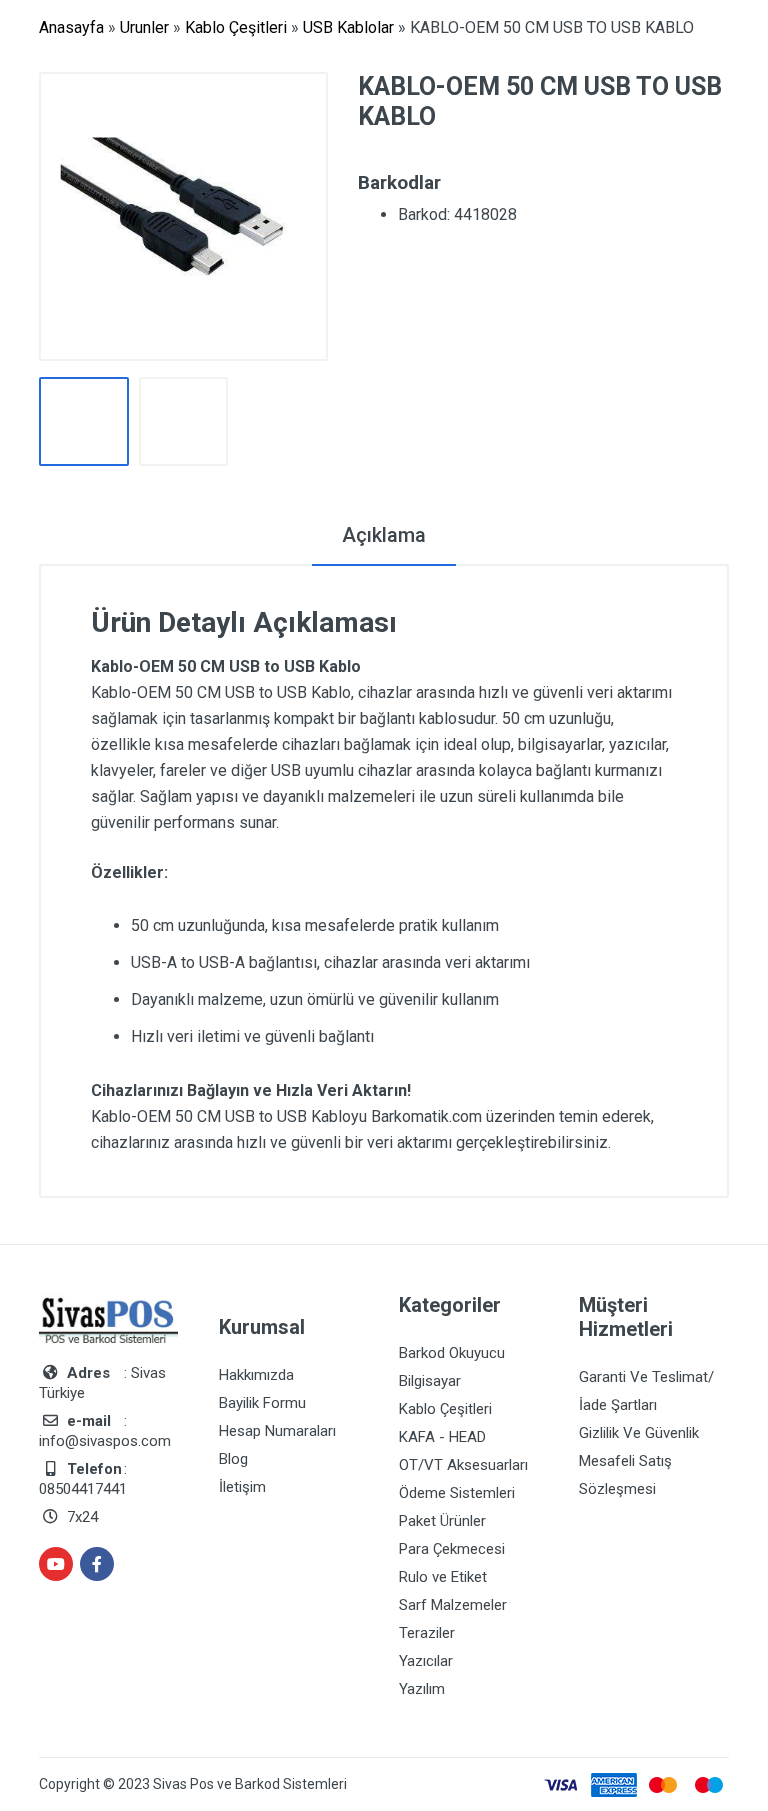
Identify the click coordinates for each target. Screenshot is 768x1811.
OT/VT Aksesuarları (463, 1465)
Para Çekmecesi (452, 1549)
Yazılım (422, 1689)
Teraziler (427, 1633)
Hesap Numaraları (277, 1431)
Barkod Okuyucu (452, 1353)
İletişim (242, 1487)
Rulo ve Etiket (443, 1577)
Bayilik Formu (262, 1403)
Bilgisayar (430, 1381)
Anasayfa (71, 27)
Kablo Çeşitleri (236, 27)
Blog (233, 1459)
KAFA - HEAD (442, 1437)
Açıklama (384, 535)
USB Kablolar (348, 27)
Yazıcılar (426, 1661)
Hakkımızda (256, 1375)
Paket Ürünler (442, 1521)
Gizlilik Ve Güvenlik (639, 1433)
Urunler (144, 27)
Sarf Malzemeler (453, 1605)
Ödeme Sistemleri (457, 1493)
